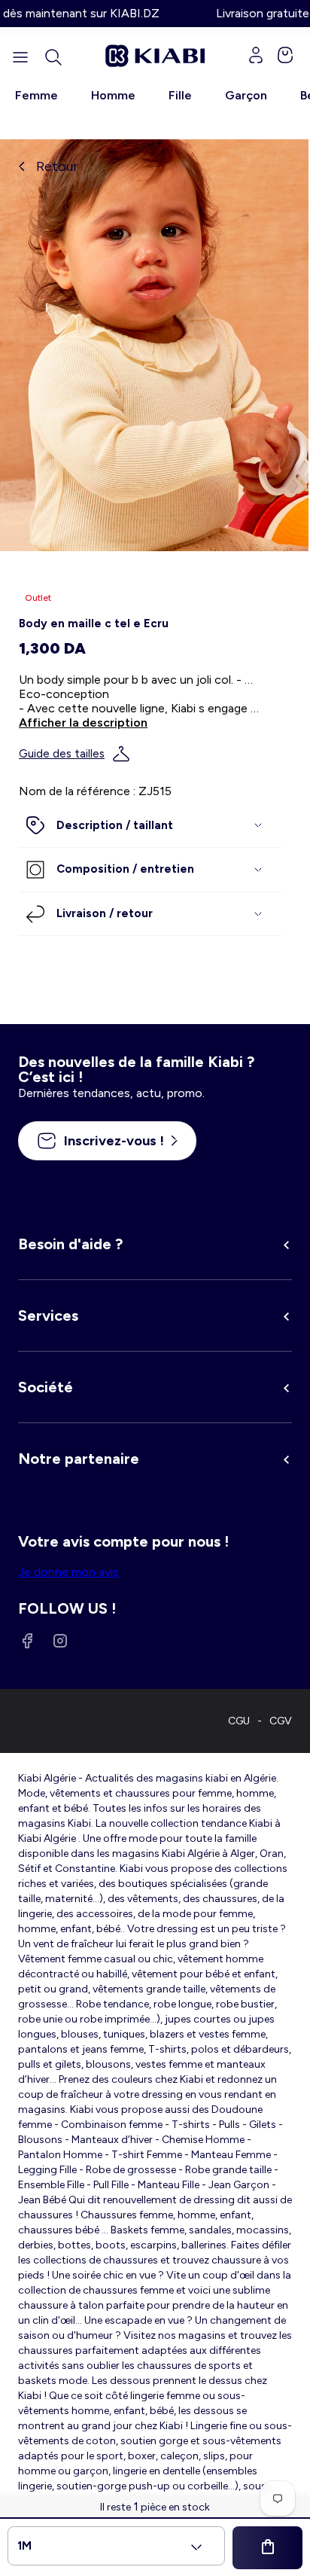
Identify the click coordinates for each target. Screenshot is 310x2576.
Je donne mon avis (68, 1572)
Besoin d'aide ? (70, 1244)
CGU (239, 1721)
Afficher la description (83, 722)
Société (46, 1387)
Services (48, 1315)
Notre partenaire (79, 1459)
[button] (53, 57)
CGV (281, 1721)
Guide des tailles (62, 754)
